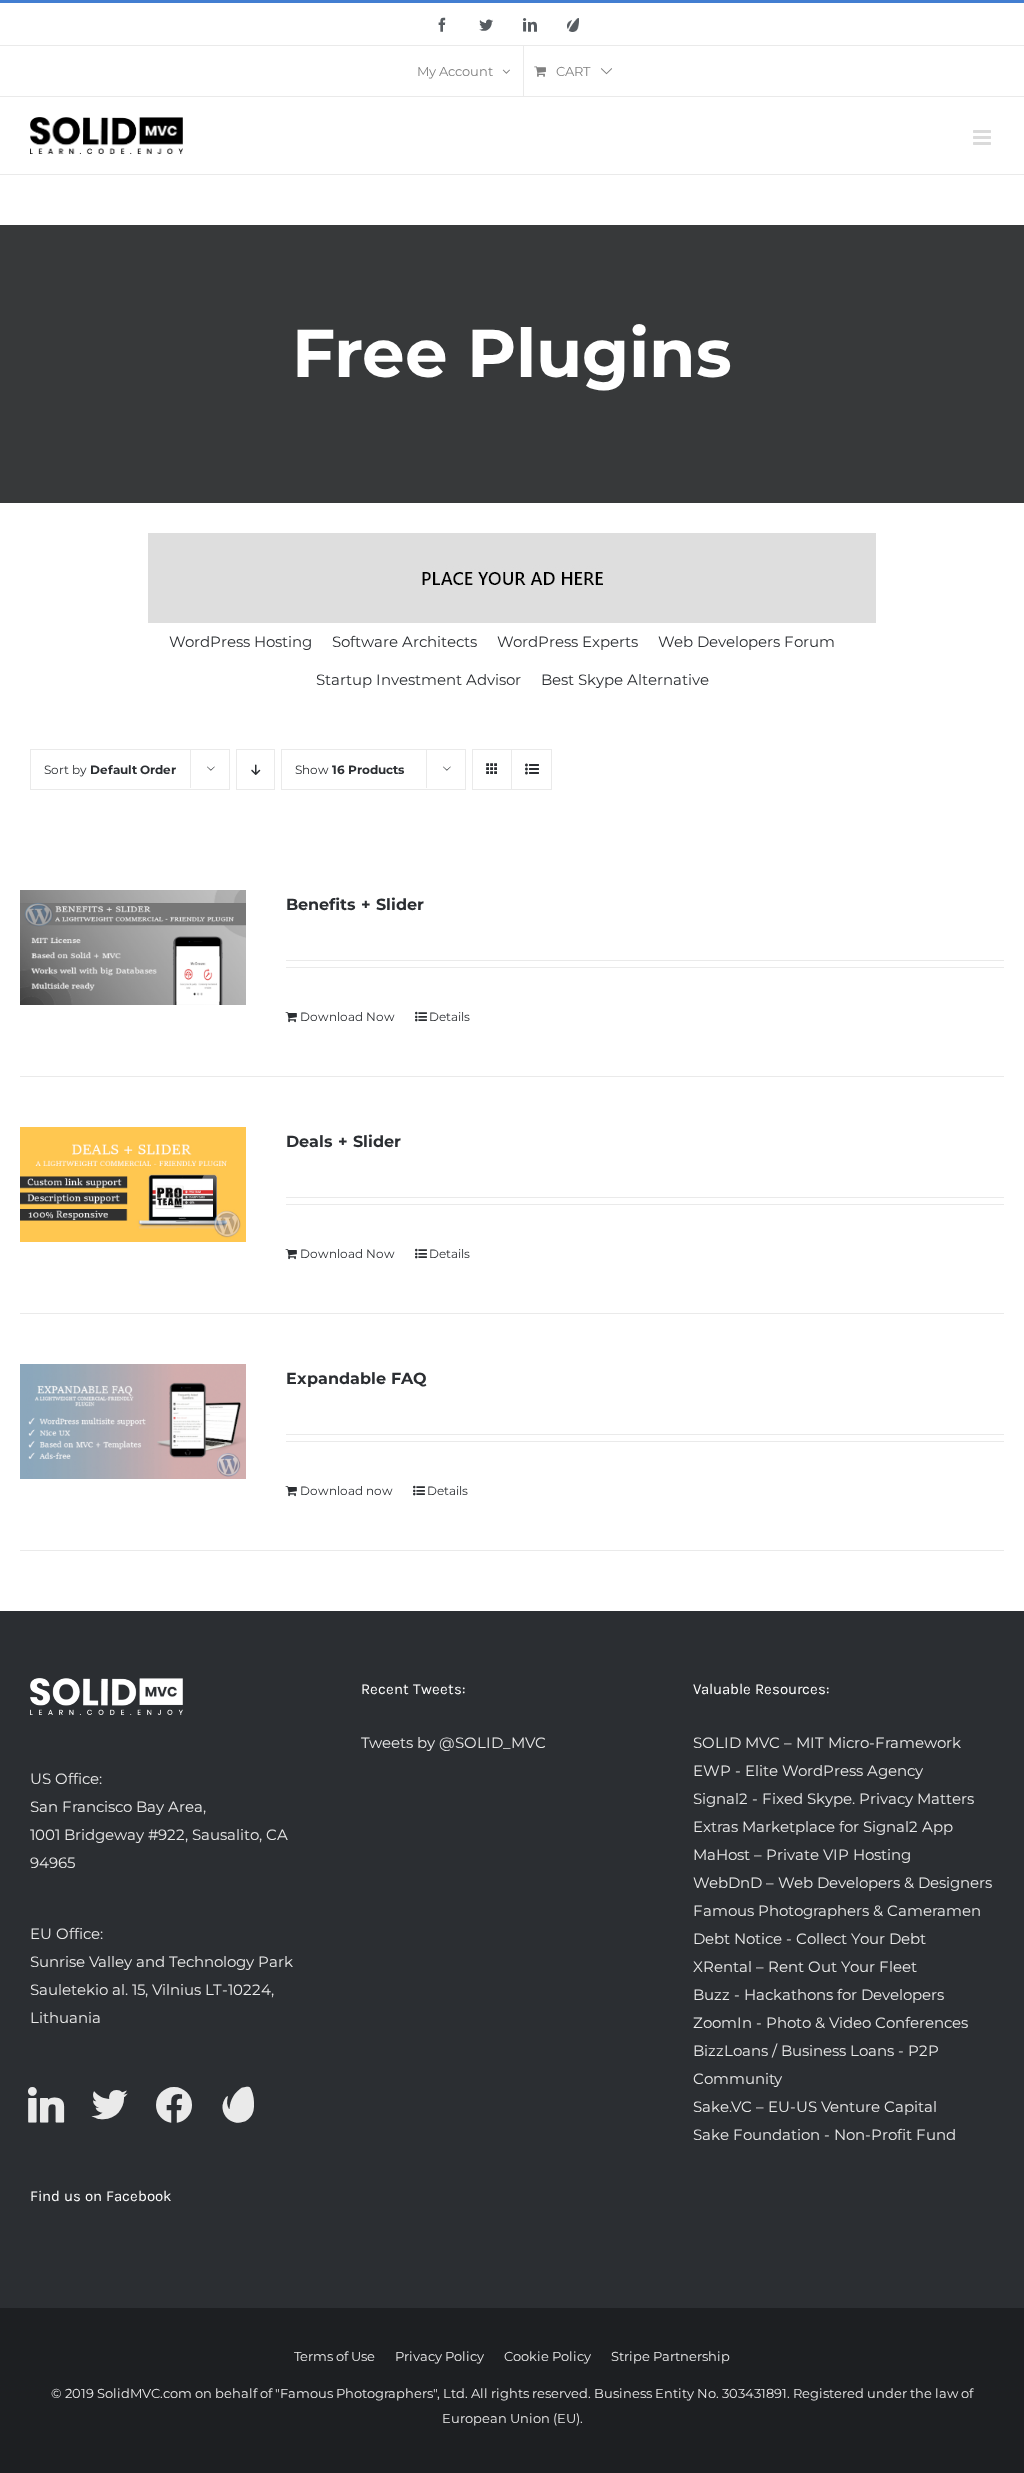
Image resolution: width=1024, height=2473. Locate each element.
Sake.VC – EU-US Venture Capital (815, 2106)
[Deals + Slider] (133, 1184)
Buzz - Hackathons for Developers (818, 1994)
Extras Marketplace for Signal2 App (823, 1826)
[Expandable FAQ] (133, 1421)
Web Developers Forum (746, 641)
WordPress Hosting (240, 641)
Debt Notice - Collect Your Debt (809, 1938)
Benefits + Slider (355, 904)
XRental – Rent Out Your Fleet (805, 1966)
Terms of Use (334, 2356)
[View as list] (531, 769)
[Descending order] (255, 769)
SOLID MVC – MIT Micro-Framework (827, 1742)
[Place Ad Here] (512, 578)
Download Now (347, 1016)
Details (449, 1016)
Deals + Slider (343, 1141)
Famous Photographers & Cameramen (837, 1910)
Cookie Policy (547, 2356)
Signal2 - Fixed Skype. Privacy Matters (833, 1798)
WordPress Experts (567, 641)
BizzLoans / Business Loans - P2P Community (816, 2064)
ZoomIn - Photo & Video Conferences (830, 2022)
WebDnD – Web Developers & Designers (842, 1882)
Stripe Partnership (670, 2356)
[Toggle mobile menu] (983, 137)
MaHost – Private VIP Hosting (802, 1854)
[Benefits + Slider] (133, 947)
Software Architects (404, 641)
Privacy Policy (439, 2356)
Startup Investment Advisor (418, 679)
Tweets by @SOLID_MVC (453, 1742)
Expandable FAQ (356, 1378)
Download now (346, 1490)
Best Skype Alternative (625, 679)
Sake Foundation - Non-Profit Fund (824, 2134)
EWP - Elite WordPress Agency (808, 1770)
